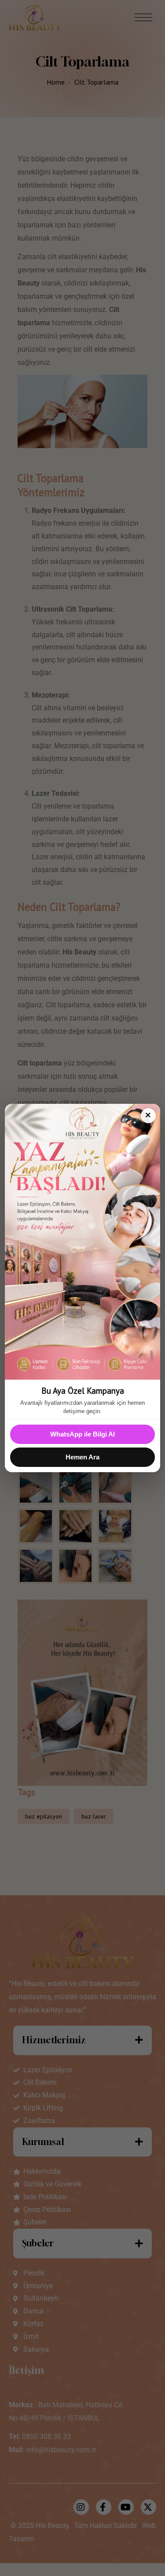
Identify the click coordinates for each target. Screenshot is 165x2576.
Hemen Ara (82, 1457)
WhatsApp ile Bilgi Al (82, 1434)
